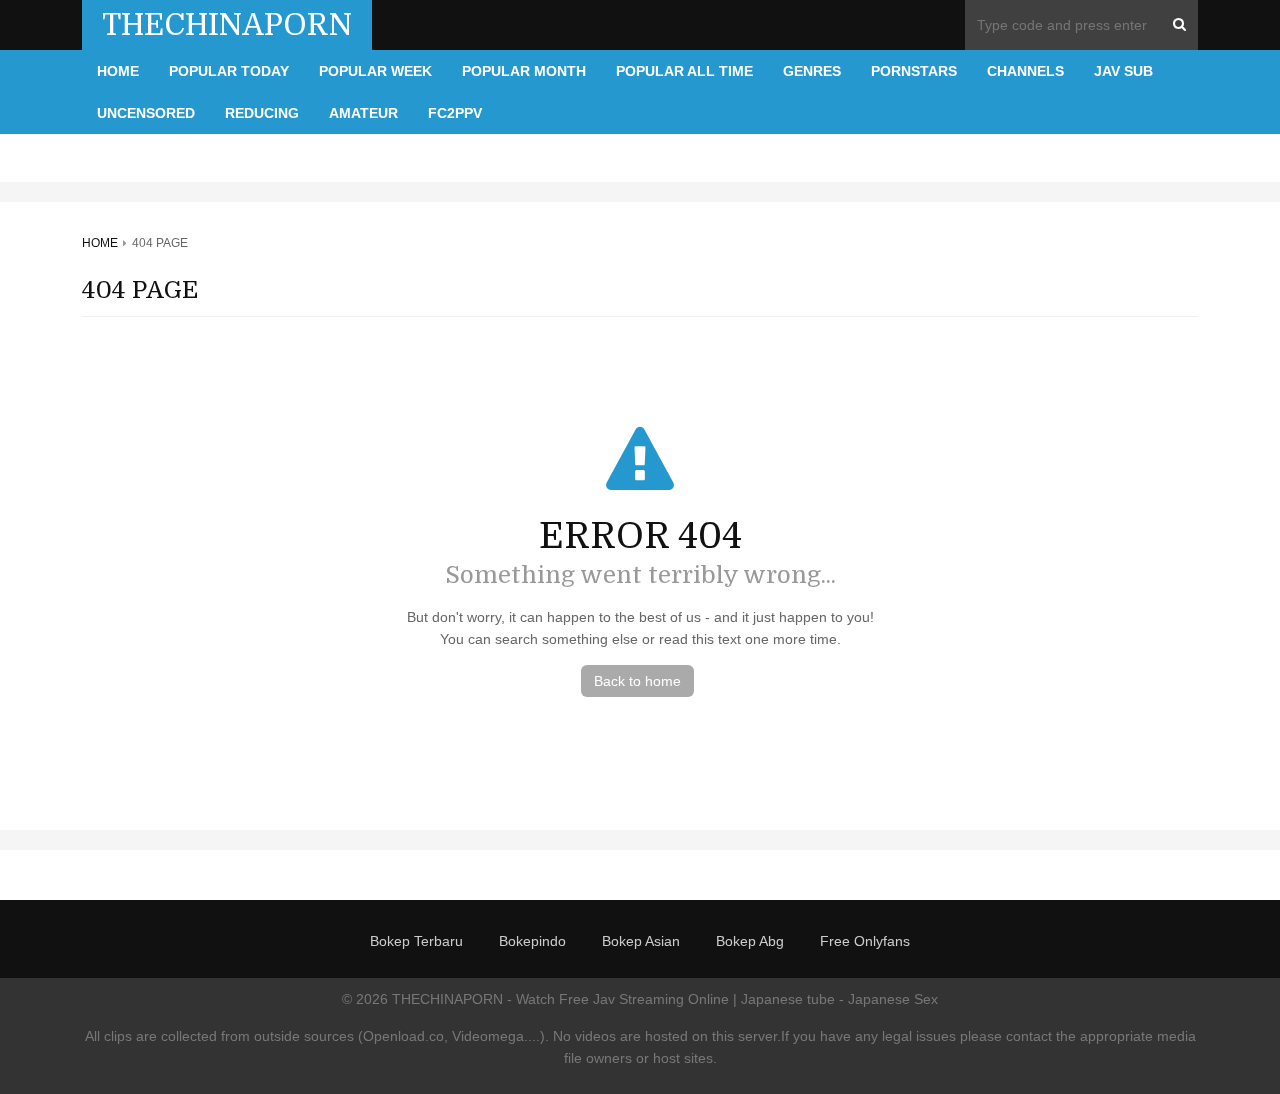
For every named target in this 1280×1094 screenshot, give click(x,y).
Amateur (363, 113)
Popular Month (524, 71)
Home (118, 71)
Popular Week (375, 71)
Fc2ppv (455, 113)
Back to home (637, 681)
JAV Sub (1123, 71)
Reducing (262, 113)
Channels (1025, 71)
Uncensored (146, 113)
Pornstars (914, 71)
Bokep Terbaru (416, 941)
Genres (812, 71)
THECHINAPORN (227, 25)
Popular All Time (684, 71)
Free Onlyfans (865, 941)
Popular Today (229, 71)
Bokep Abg (750, 941)
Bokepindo (532, 941)
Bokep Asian (641, 941)
